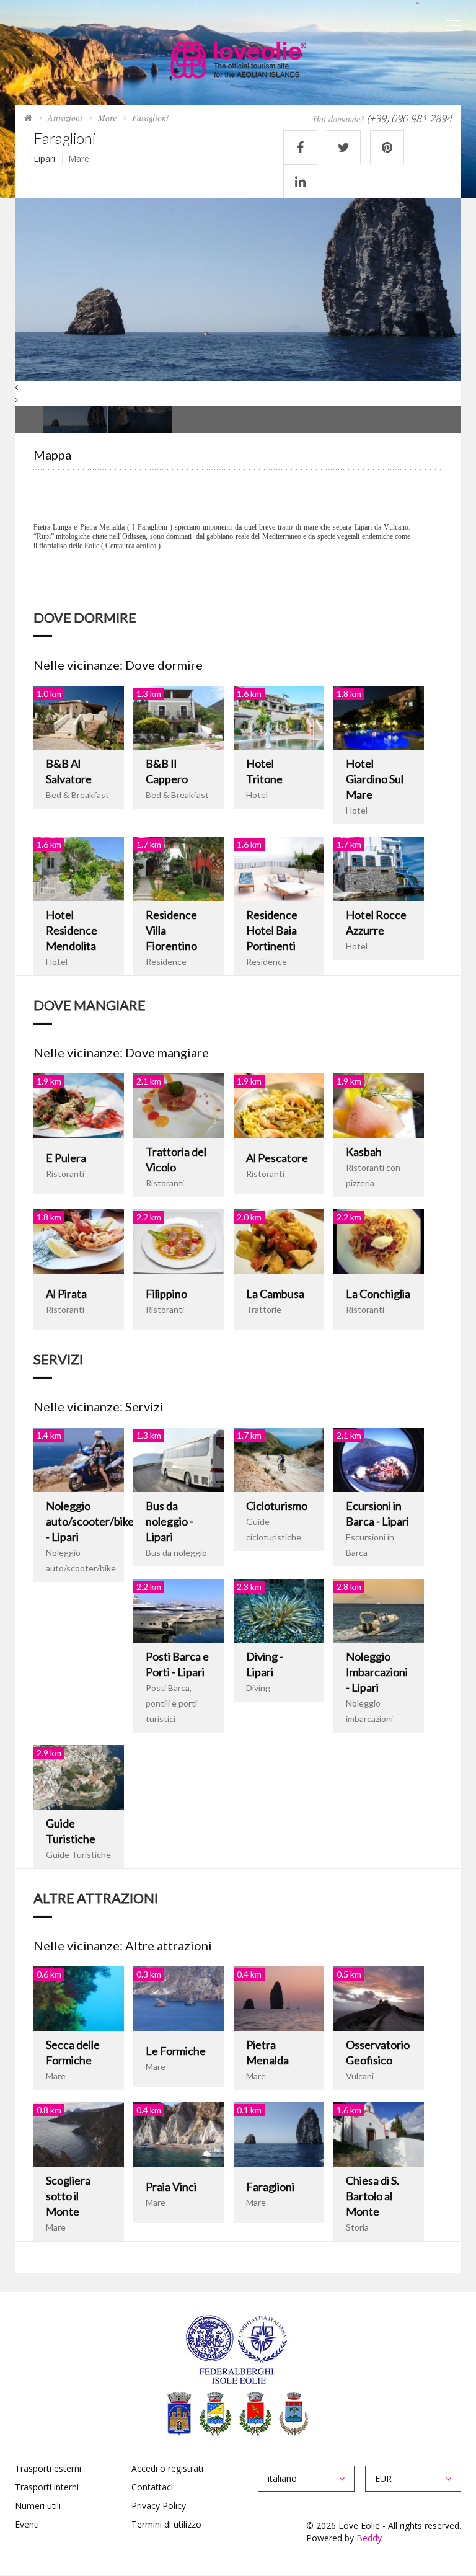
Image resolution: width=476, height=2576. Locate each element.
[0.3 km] (178, 1998)
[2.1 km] (178, 1105)
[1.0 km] (79, 717)
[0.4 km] (279, 1998)
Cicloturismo (277, 1506)
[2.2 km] (178, 1240)
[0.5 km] (379, 1998)
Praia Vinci (171, 2187)
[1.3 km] (178, 717)
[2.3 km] (279, 1610)
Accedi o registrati (167, 2468)
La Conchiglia (378, 1294)
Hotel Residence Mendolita (72, 930)
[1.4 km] (79, 1458)
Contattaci (152, 2487)
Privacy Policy (159, 2506)
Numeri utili (38, 2506)
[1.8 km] (379, 717)
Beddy (369, 2538)
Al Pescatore (277, 1158)
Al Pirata (66, 1294)
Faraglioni (270, 2187)
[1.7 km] (178, 868)
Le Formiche (176, 2051)
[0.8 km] (79, 2133)
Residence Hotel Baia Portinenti (272, 930)
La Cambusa (275, 1294)
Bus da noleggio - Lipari (170, 1521)
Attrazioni (65, 118)
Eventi (27, 2524)
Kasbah (364, 1152)
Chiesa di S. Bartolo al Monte (372, 2196)
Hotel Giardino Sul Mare (375, 779)
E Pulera (66, 1158)
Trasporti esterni (48, 2468)
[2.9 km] (79, 1776)
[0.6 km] (79, 1998)
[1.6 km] (279, 717)
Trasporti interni (47, 2487)
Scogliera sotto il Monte (68, 2196)
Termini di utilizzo (166, 2524)
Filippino (166, 1294)
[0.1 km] (279, 2133)
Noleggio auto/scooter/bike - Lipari (90, 1521)
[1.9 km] (79, 1105)
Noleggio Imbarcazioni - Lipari (377, 1672)
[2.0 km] (279, 1240)
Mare (107, 118)
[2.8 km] (379, 1610)
